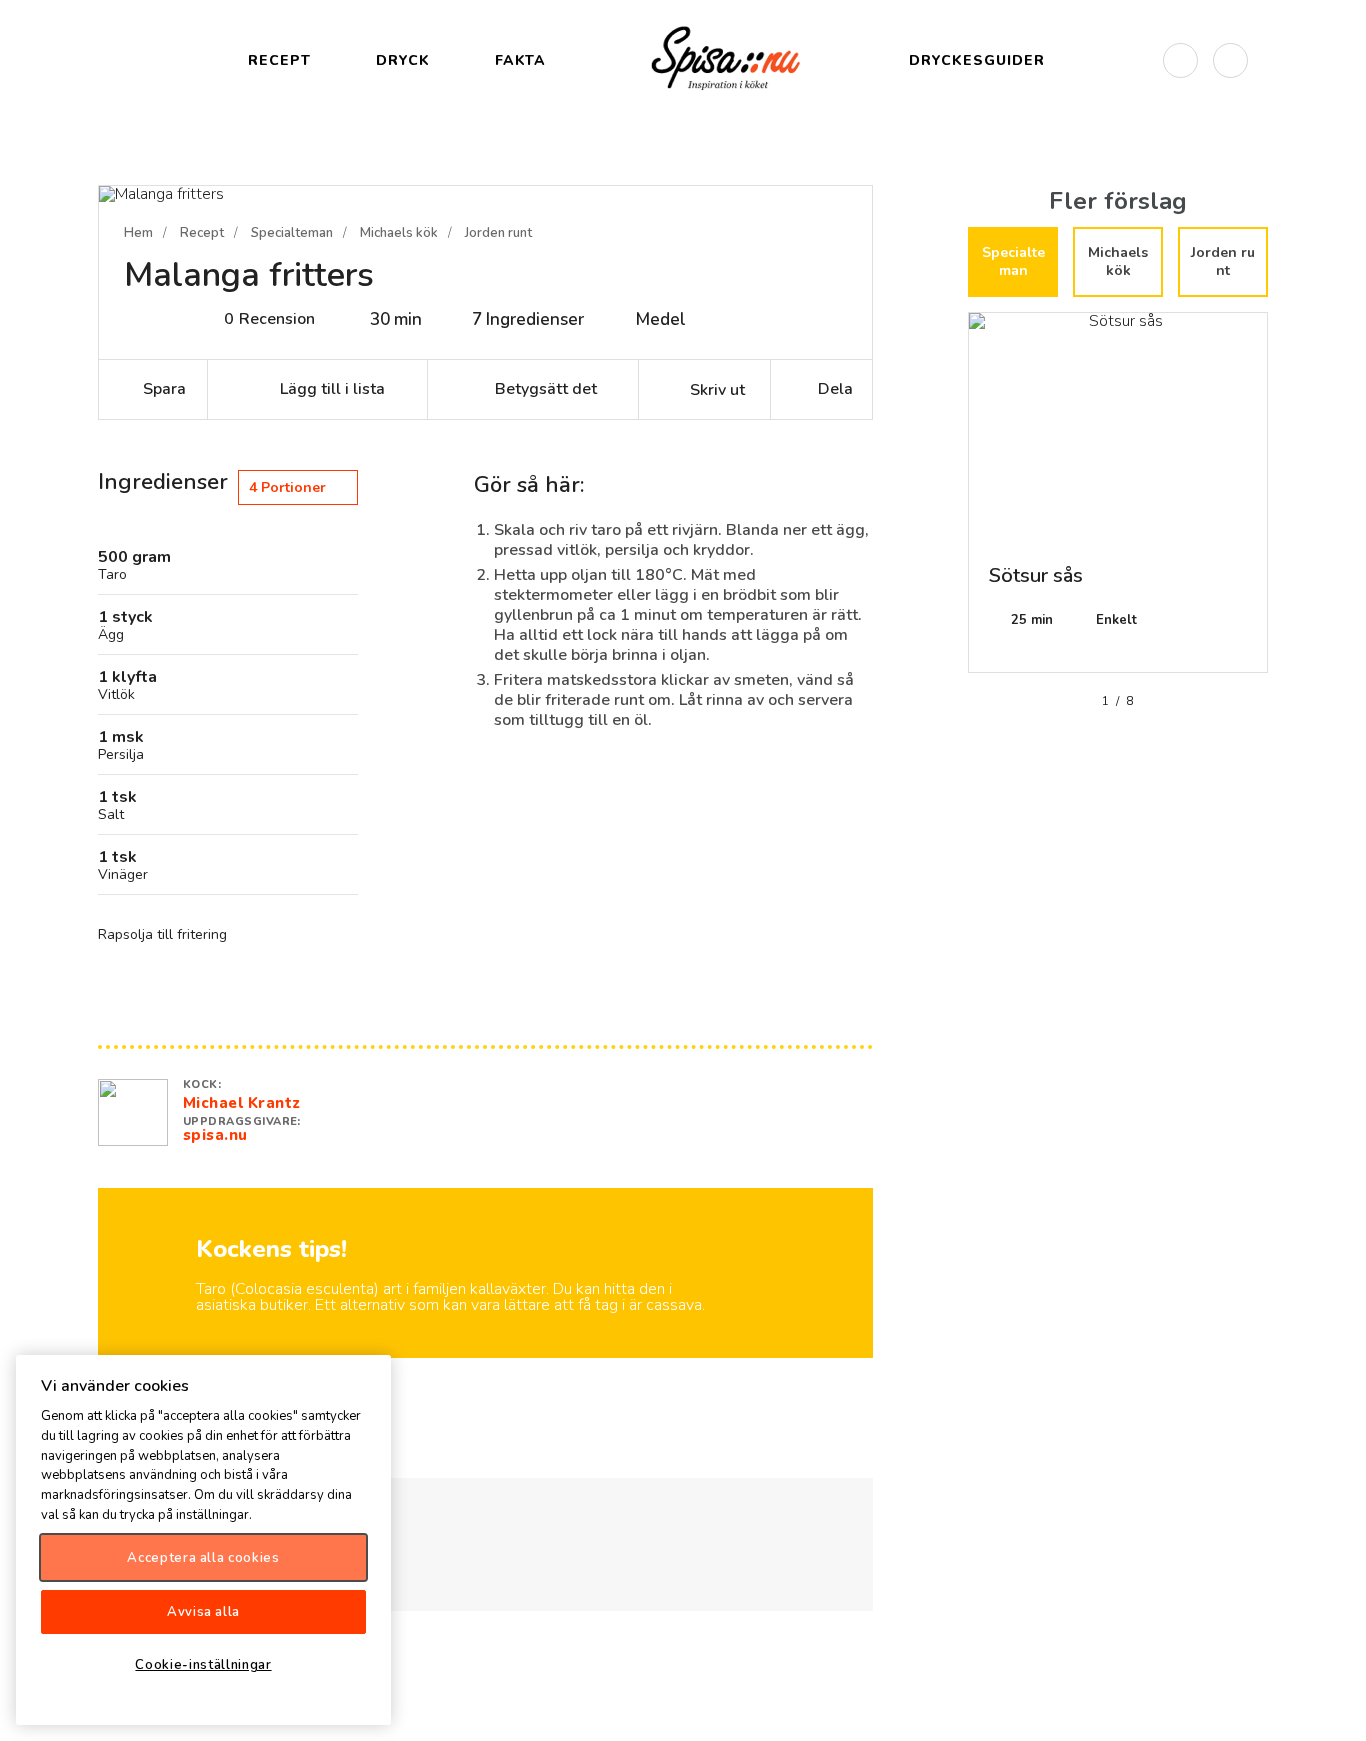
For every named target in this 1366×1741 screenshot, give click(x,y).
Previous (953, 500)
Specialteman (292, 233)
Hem (138, 233)
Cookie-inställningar (203, 1664)
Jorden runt (498, 233)
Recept (202, 233)
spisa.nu (215, 1135)
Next (1283, 500)
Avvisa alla (203, 1611)
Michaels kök (399, 233)
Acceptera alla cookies (203, 1557)
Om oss (1334, 1709)
